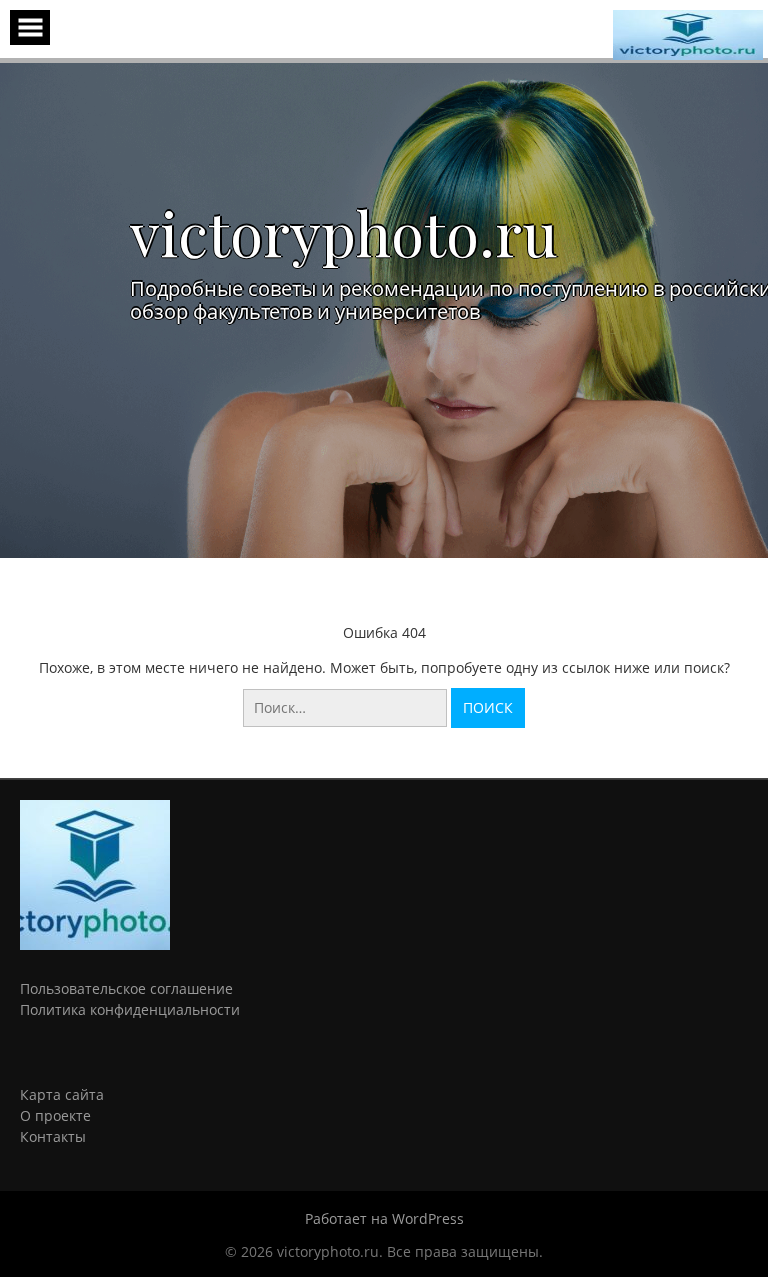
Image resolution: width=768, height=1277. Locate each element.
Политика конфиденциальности (130, 1009)
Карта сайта (62, 1094)
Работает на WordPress (384, 1218)
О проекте (55, 1115)
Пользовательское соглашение (126, 988)
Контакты (53, 1136)
